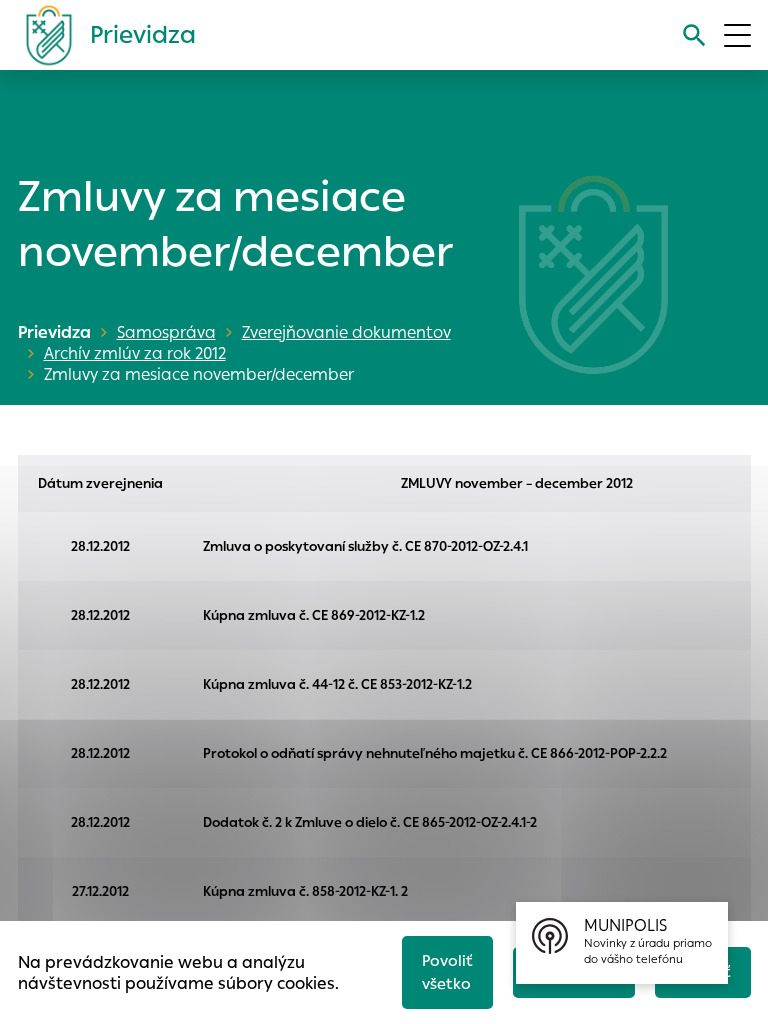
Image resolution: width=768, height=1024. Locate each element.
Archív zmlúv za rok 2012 (135, 353)
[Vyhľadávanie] (694, 35)
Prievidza (54, 332)
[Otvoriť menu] (737, 35)
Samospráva (166, 332)
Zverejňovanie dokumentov (346, 332)
